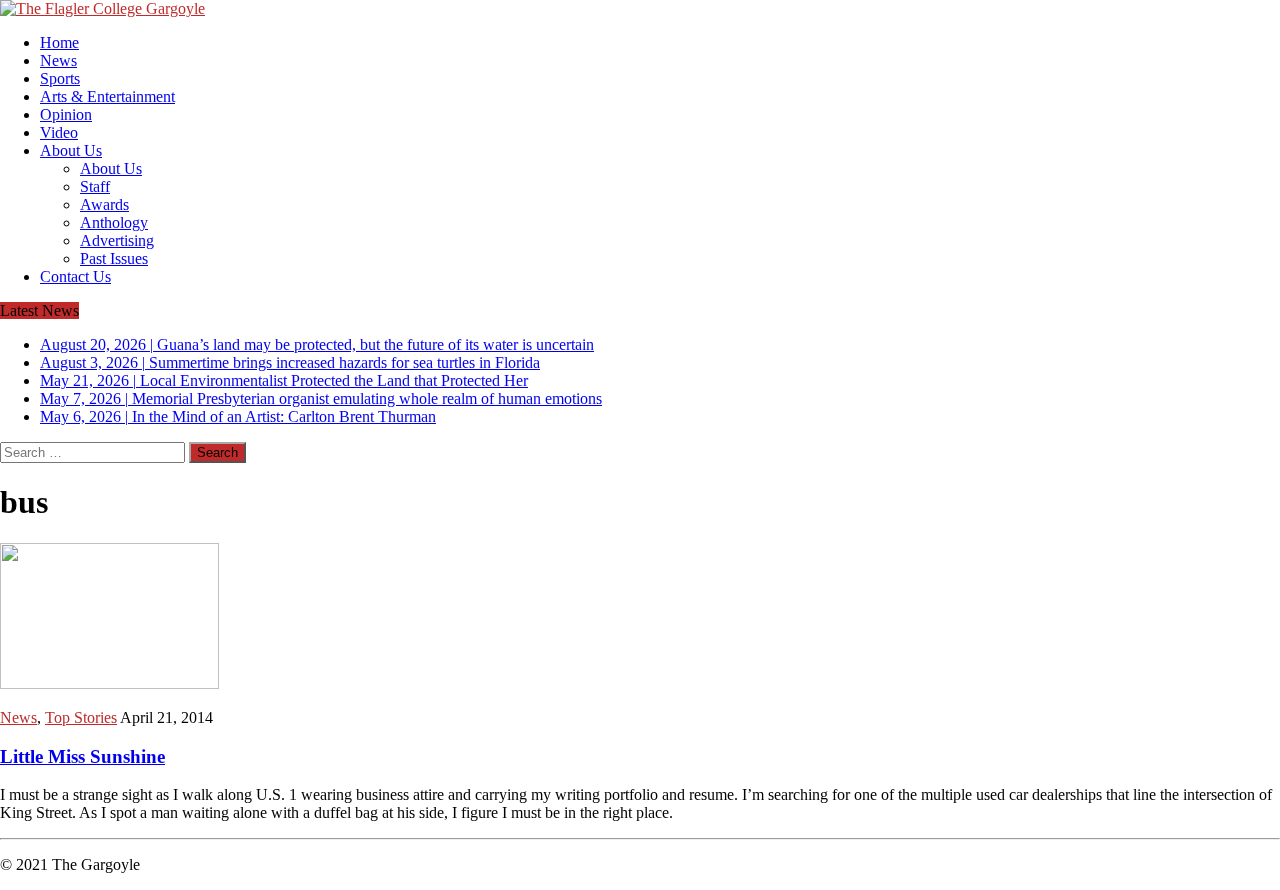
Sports (60, 78)
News (58, 60)
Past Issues (114, 258)
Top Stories (81, 717)
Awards (104, 204)
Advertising (117, 240)
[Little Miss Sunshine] (109, 683)
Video (59, 132)
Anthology (114, 222)
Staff (95, 186)
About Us (71, 150)
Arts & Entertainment (107, 96)
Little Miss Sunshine (82, 756)
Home (59, 42)
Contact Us (75, 276)
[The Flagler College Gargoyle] (640, 9)
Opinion (66, 114)
